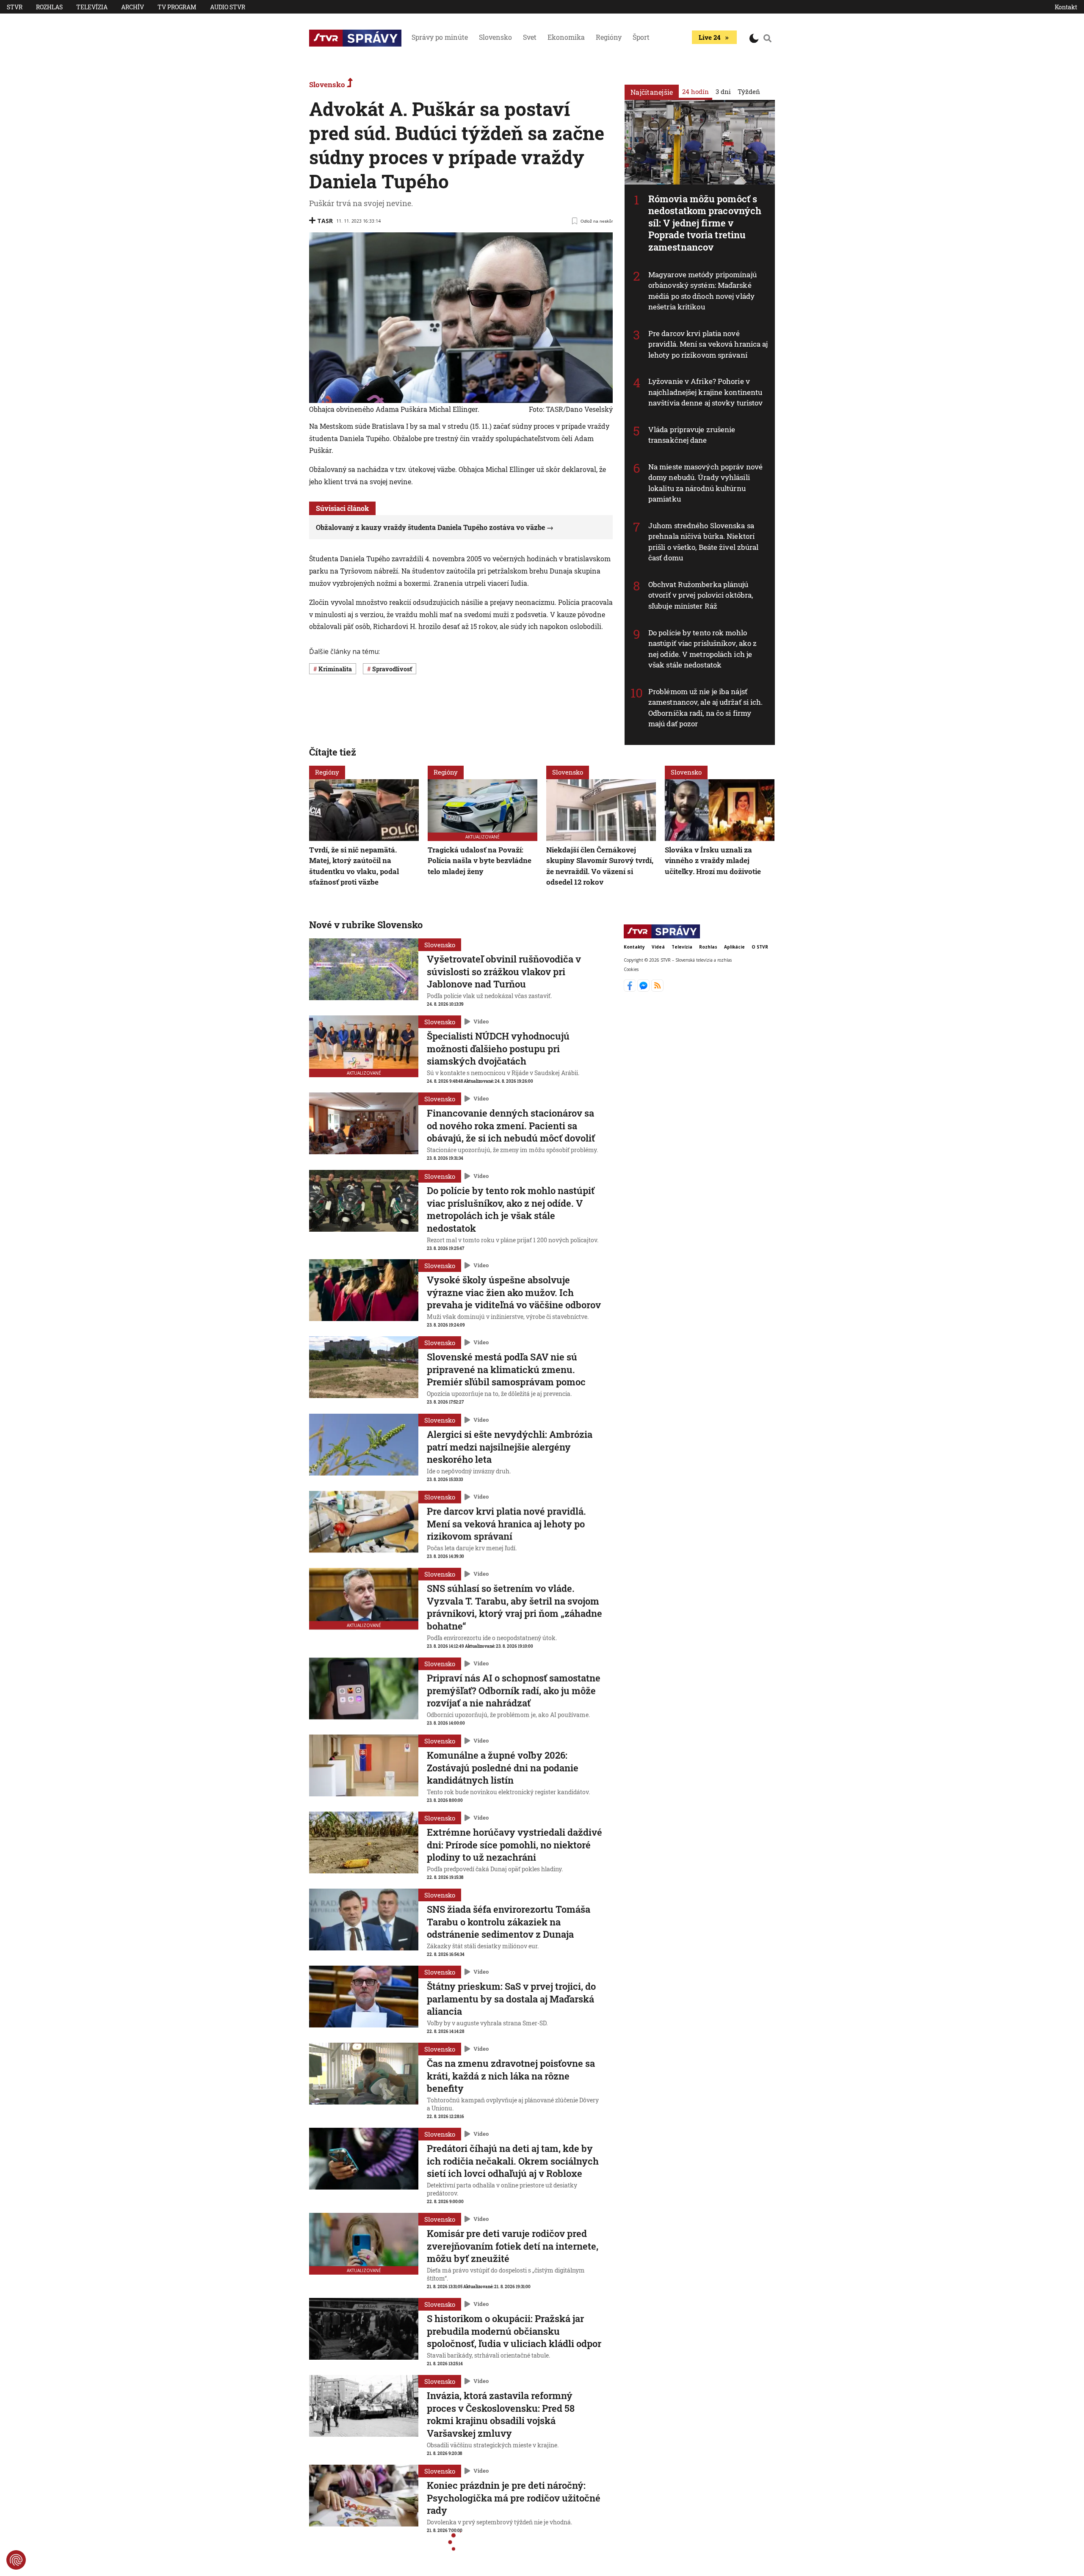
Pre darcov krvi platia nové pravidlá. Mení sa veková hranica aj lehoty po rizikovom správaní (708, 344)
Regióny (609, 37)
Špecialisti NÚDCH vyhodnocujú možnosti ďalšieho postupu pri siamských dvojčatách (498, 1048)
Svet (530, 37)
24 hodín (695, 91)
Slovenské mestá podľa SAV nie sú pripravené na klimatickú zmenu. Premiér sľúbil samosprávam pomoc (506, 1369)
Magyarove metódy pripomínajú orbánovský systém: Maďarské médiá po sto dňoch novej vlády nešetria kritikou (702, 291)
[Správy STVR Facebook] (631, 989)
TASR (325, 221)
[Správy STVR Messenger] (644, 989)
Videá (658, 947)
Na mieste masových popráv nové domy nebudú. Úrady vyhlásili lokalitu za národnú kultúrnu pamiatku (705, 483)
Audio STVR (228, 7)
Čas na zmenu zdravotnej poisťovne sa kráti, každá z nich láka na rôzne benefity (511, 2076)
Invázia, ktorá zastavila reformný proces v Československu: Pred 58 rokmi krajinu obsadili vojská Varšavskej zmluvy (501, 2414)
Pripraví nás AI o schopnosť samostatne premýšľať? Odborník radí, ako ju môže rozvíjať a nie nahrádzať (514, 1691)
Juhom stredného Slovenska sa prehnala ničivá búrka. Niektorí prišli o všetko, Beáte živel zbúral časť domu (704, 542)
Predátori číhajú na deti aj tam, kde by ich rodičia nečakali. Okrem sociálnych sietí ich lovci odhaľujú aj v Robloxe (513, 2161)
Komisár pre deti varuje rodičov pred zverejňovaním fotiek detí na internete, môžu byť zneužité (513, 2246)
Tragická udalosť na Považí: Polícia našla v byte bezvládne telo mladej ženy (480, 860)
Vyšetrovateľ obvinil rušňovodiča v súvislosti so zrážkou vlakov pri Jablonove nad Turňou (504, 971)
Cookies (631, 970)
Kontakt (1066, 7)
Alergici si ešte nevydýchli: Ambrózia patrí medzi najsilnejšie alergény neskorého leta (510, 1447)
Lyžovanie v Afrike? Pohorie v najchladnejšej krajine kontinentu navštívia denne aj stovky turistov (705, 392)
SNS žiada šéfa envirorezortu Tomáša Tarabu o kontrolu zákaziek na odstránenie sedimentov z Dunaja (509, 1922)
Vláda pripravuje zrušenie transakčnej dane (692, 435)
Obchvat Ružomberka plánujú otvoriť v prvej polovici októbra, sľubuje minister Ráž (701, 595)
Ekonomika (566, 37)
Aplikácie (734, 947)
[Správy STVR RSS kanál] (657, 989)
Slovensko (495, 37)
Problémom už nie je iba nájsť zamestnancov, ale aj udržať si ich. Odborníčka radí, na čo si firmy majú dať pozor (706, 708)
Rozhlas (49, 7)
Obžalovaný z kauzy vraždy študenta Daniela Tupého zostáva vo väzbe (430, 527)
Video (481, 1022)
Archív (133, 7)
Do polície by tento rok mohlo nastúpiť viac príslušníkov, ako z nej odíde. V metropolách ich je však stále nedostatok (702, 649)
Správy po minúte (440, 37)
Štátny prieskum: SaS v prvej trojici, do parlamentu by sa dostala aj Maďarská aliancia (511, 1999)
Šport (641, 37)
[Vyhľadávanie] (768, 38)
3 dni (723, 91)
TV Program (177, 7)
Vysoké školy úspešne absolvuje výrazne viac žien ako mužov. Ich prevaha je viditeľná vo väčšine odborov (514, 1292)
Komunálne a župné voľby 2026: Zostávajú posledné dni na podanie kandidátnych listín (503, 1768)
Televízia (92, 7)
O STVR (760, 947)
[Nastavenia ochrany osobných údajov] (16, 2560)
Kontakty (634, 947)
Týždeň (749, 91)
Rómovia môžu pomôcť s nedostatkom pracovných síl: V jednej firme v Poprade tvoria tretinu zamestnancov (705, 223)
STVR (15, 7)
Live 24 (709, 37)
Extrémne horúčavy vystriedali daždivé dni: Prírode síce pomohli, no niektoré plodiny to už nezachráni (514, 1845)
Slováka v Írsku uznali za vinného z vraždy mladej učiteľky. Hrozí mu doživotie (713, 860)
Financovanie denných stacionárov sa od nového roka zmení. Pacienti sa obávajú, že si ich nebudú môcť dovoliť (511, 1125)
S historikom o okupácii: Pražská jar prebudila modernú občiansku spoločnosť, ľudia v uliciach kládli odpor (514, 2331)
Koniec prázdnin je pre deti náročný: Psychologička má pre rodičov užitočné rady (514, 2498)
